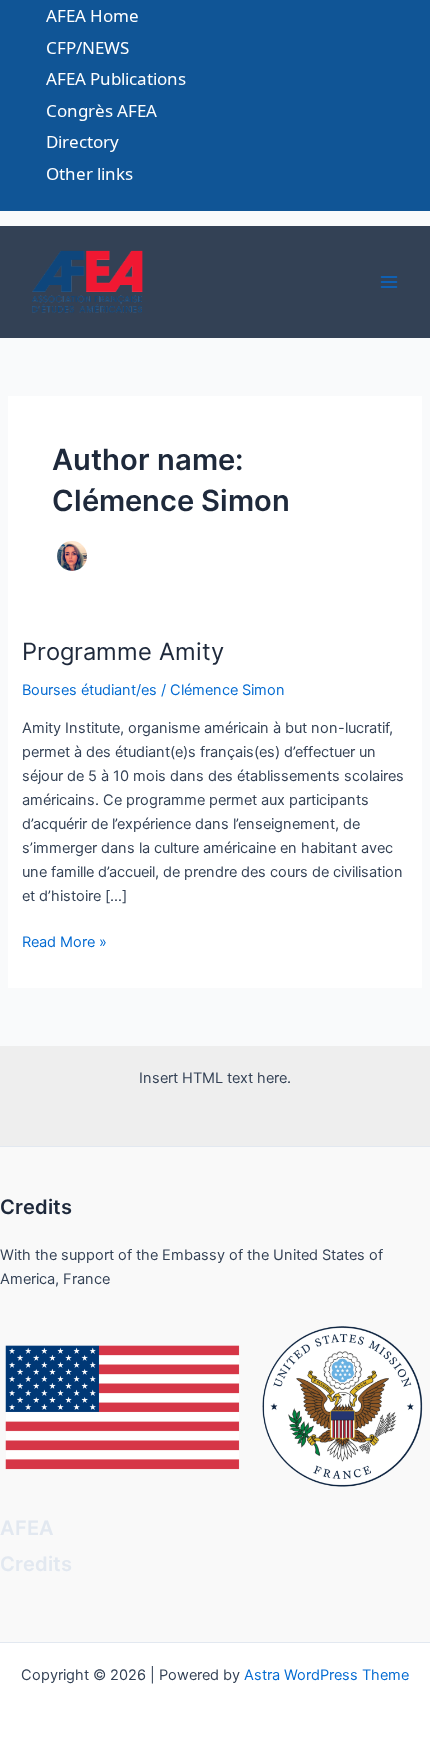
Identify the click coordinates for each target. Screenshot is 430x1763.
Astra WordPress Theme (326, 1675)
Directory (82, 141)
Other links (89, 173)
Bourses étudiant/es (89, 690)
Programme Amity (123, 651)
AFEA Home (92, 15)
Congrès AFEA (101, 110)
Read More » (64, 943)
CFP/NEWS (87, 47)
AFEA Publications (116, 78)
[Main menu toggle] (389, 282)
